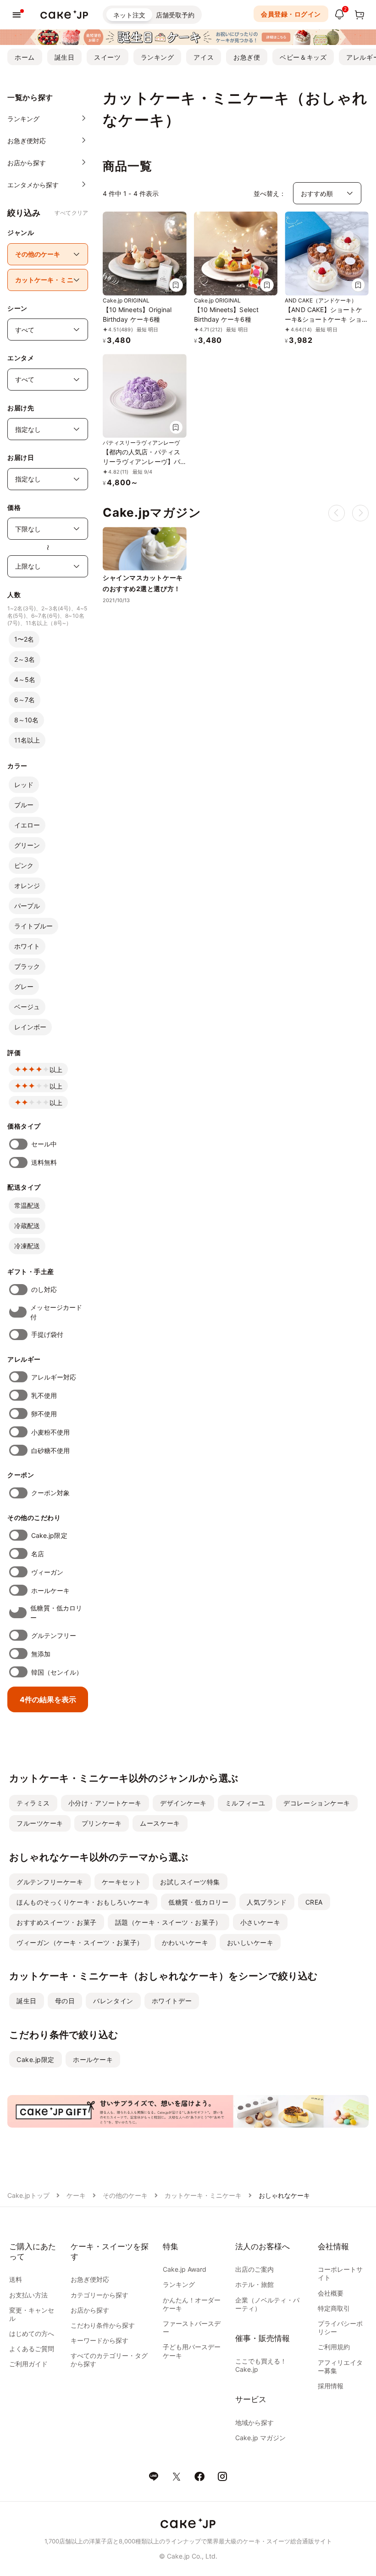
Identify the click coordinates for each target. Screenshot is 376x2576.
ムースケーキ (160, 1823)
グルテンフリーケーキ (50, 1882)
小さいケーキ (260, 1922)
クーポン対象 (50, 1493)
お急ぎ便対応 (90, 2279)
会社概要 (331, 2293)
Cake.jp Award (185, 2269)
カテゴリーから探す (100, 2295)
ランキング (158, 57)
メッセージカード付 (56, 1312)
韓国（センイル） (57, 1672)
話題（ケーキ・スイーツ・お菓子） (169, 1922)
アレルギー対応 (54, 1377)
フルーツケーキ (40, 1823)
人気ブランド (267, 1902)
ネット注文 (129, 15)
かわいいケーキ (185, 1942)
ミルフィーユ (245, 1803)
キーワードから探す (100, 2340)
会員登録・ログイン (291, 14)
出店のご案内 (254, 2269)
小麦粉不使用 (50, 1432)
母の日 (65, 2001)
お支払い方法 (28, 2295)
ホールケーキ (50, 1590)
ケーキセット (122, 1882)
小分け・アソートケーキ (105, 1803)
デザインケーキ (183, 1803)
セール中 (44, 1144)
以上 (56, 1070)
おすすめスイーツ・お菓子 (57, 1922)
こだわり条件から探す (103, 2325)
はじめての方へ (32, 2333)
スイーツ (107, 57)
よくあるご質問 (32, 2349)
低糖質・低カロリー (56, 1613)
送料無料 (44, 1162)
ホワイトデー (172, 2001)
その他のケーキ (125, 2195)
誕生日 (65, 57)
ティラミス (33, 1803)
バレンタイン (113, 2001)
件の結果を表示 (48, 1699)
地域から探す (254, 2422)
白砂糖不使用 (50, 1450)
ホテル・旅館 (254, 2284)
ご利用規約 (334, 2347)
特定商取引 (334, 2308)
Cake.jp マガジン (260, 2438)
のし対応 (44, 1289)
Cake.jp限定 (49, 1535)
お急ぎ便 (247, 57)
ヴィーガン (47, 1572)
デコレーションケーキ (317, 1803)
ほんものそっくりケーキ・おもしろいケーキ (83, 1902)
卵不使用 (44, 1414)
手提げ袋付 (47, 1334)
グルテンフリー (54, 1635)
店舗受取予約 (175, 15)
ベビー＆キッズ (303, 57)
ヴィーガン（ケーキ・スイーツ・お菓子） (80, 1942)
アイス (204, 57)
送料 (16, 2279)
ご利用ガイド (28, 2364)
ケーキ (76, 2195)
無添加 (41, 1654)
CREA (314, 1902)
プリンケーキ (102, 1823)
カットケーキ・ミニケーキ (203, 2195)
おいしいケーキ (250, 1942)
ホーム (25, 57)
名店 (38, 1554)
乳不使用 (44, 1395)
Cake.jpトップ (28, 2195)
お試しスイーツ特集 (190, 1882)
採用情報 (331, 2386)
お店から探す (90, 2310)
